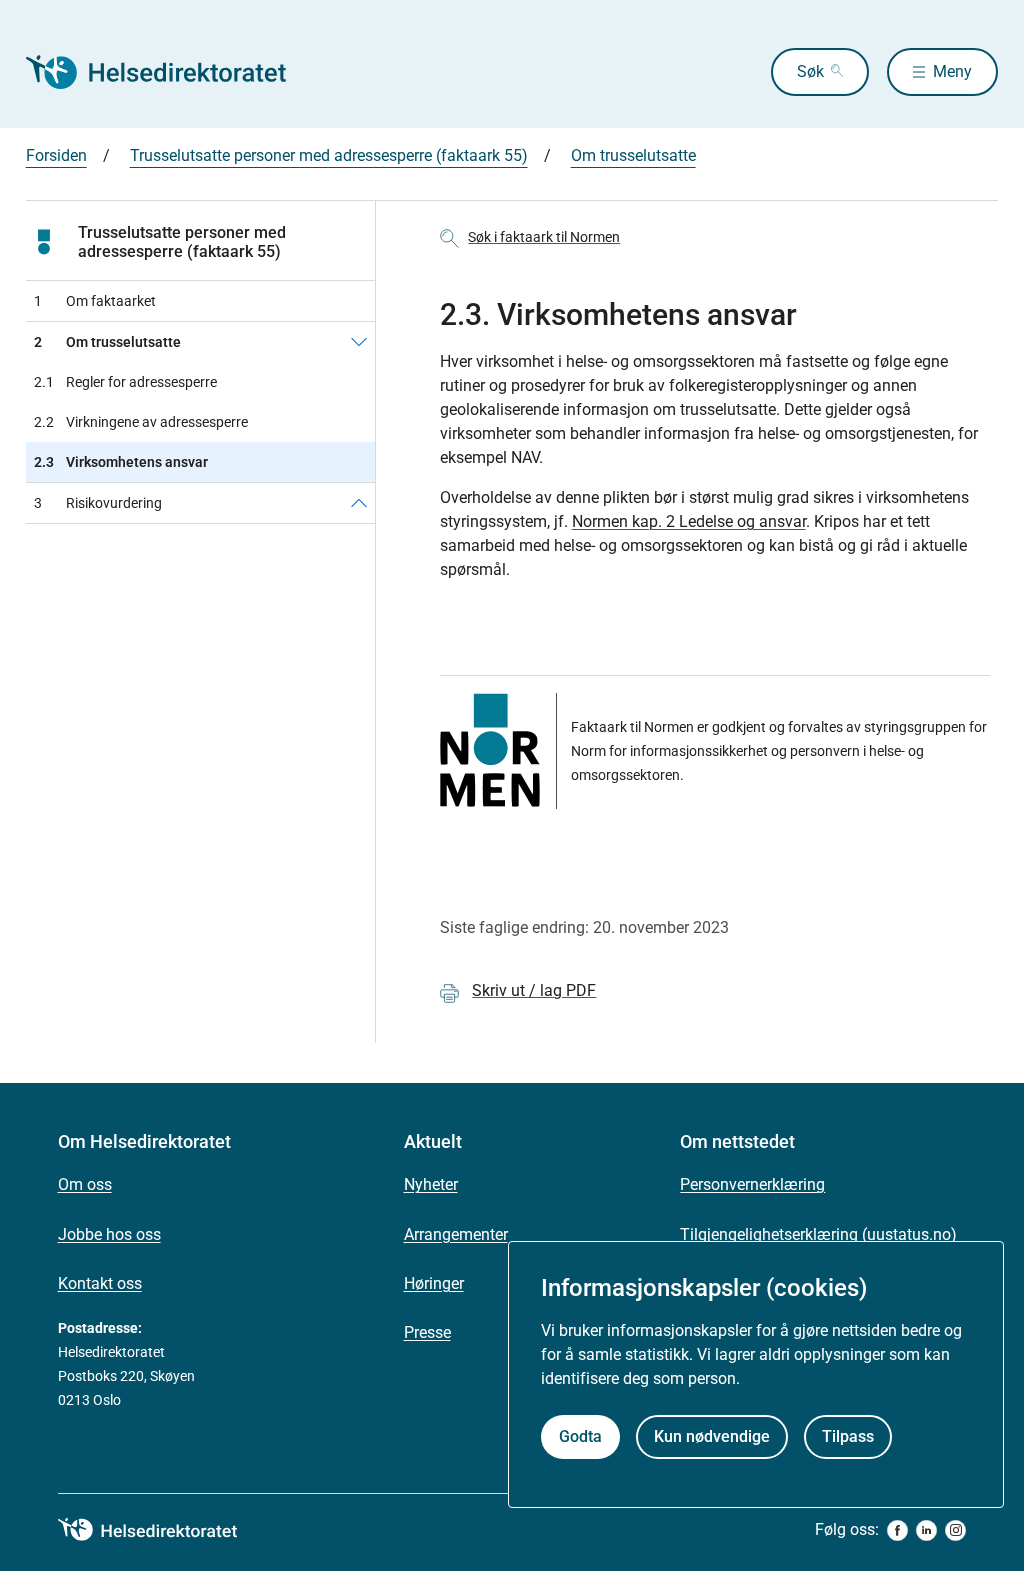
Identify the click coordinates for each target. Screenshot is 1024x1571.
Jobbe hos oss (109, 1234)
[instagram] (955, 1530)
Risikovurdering (98, 503)
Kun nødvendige (712, 1436)
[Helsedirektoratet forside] (170, 72)
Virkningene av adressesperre (141, 422)
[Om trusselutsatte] (359, 342)
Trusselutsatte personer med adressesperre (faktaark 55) (329, 155)
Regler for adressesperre (125, 382)
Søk (810, 71)
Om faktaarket (95, 301)
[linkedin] (926, 1530)
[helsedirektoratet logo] (162, 1530)
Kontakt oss (100, 1283)
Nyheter (431, 1184)
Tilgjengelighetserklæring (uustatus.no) (818, 1234)
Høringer (434, 1283)
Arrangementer (456, 1234)
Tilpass (848, 1436)
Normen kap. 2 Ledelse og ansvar (689, 521)
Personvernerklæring (752, 1184)
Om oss (85, 1184)
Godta (580, 1436)
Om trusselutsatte (633, 155)
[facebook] (897, 1530)
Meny (952, 71)
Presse (427, 1332)
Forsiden (56, 155)
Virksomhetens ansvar (121, 462)
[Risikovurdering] (359, 503)
